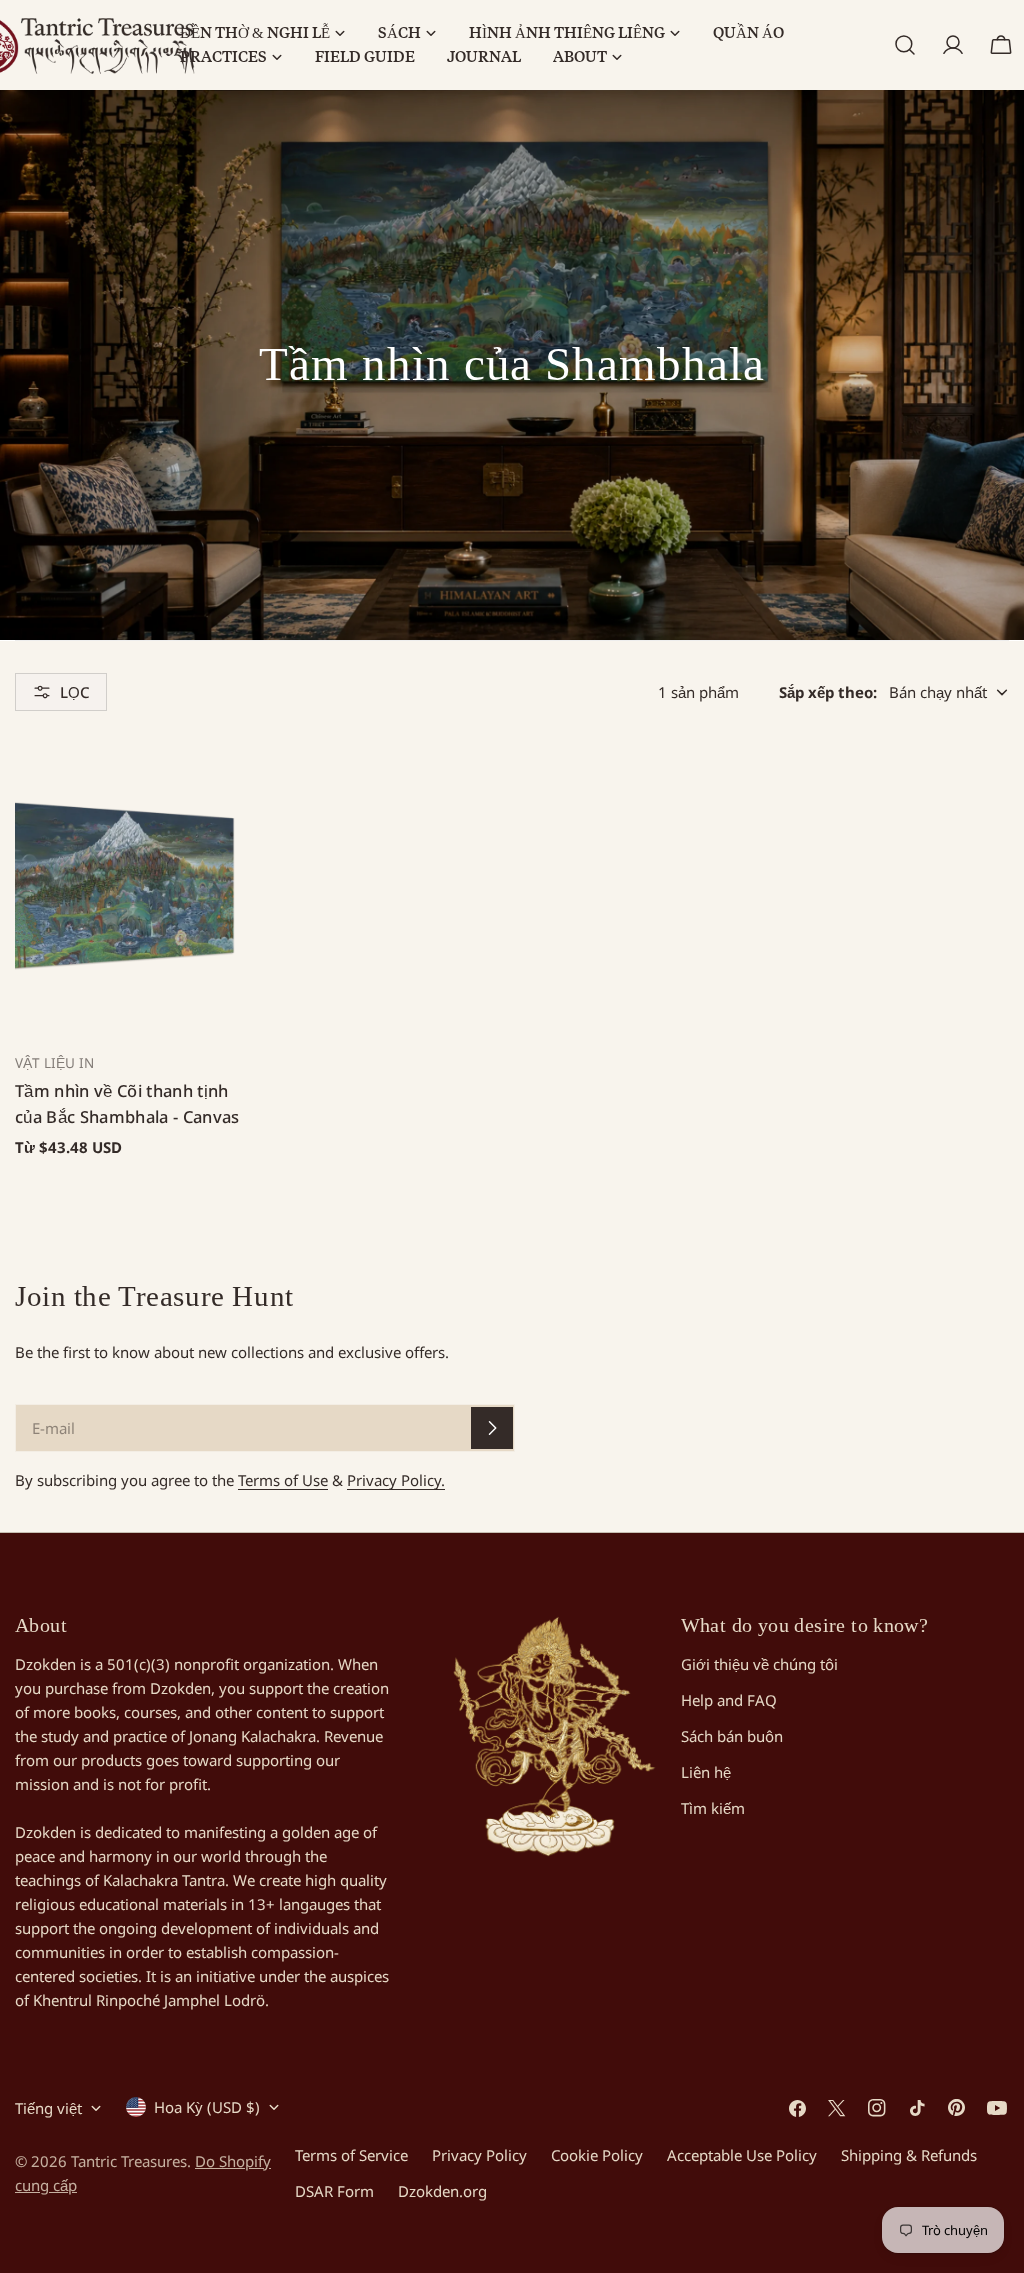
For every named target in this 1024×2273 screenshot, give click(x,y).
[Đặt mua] (492, 1428)
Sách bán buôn (732, 1736)
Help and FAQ (729, 1700)
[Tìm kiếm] (905, 45)
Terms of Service (351, 2155)
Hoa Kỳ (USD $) (207, 2107)
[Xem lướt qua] (212, 779)
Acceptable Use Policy (742, 2155)
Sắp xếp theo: (828, 692)
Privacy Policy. (396, 1480)
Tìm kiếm (713, 1808)
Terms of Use (283, 1480)
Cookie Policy (597, 2155)
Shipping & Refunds (909, 2155)
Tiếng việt (48, 2108)
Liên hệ (706, 1772)
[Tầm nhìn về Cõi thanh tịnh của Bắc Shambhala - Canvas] (128, 885)
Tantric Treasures (129, 2161)
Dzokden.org (442, 2191)
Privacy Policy (479, 2155)
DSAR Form (334, 2191)
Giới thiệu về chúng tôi (759, 1664)
